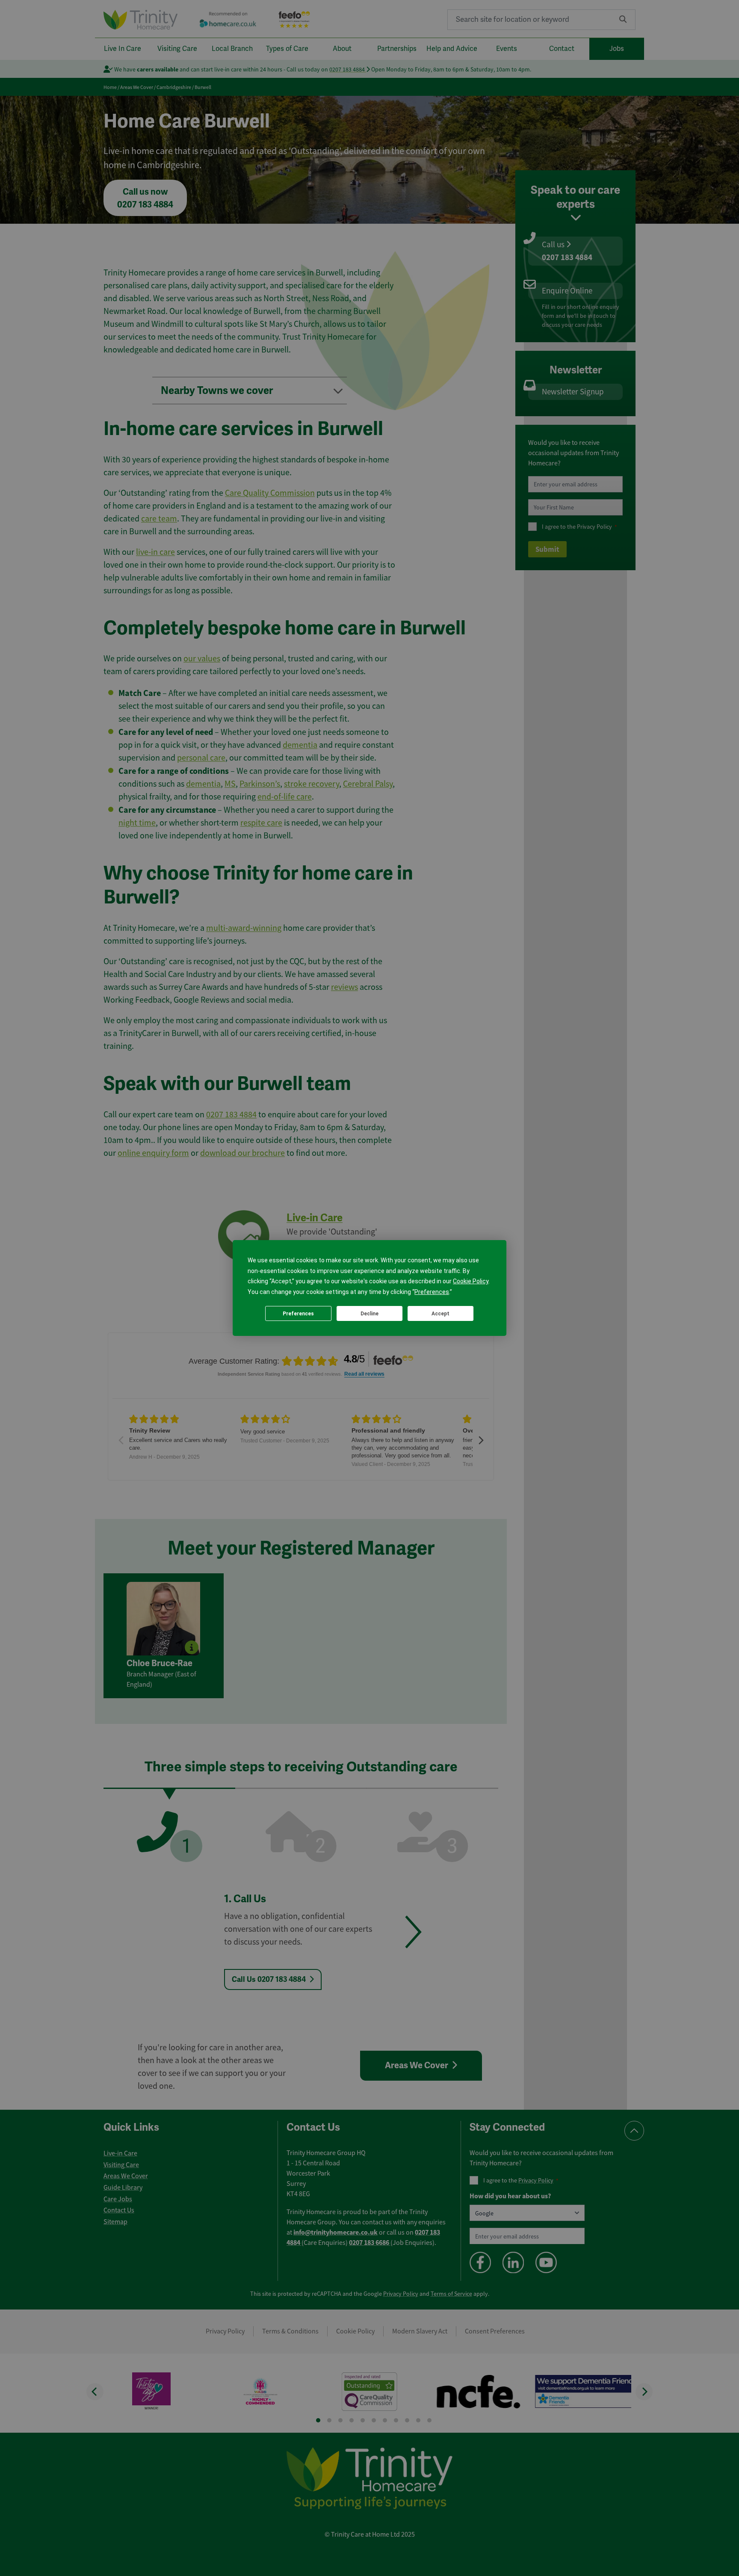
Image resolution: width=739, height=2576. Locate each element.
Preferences (298, 1314)
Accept (440, 1314)
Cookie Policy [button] (471, 1281)
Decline (369, 1314)
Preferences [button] (432, 1292)
